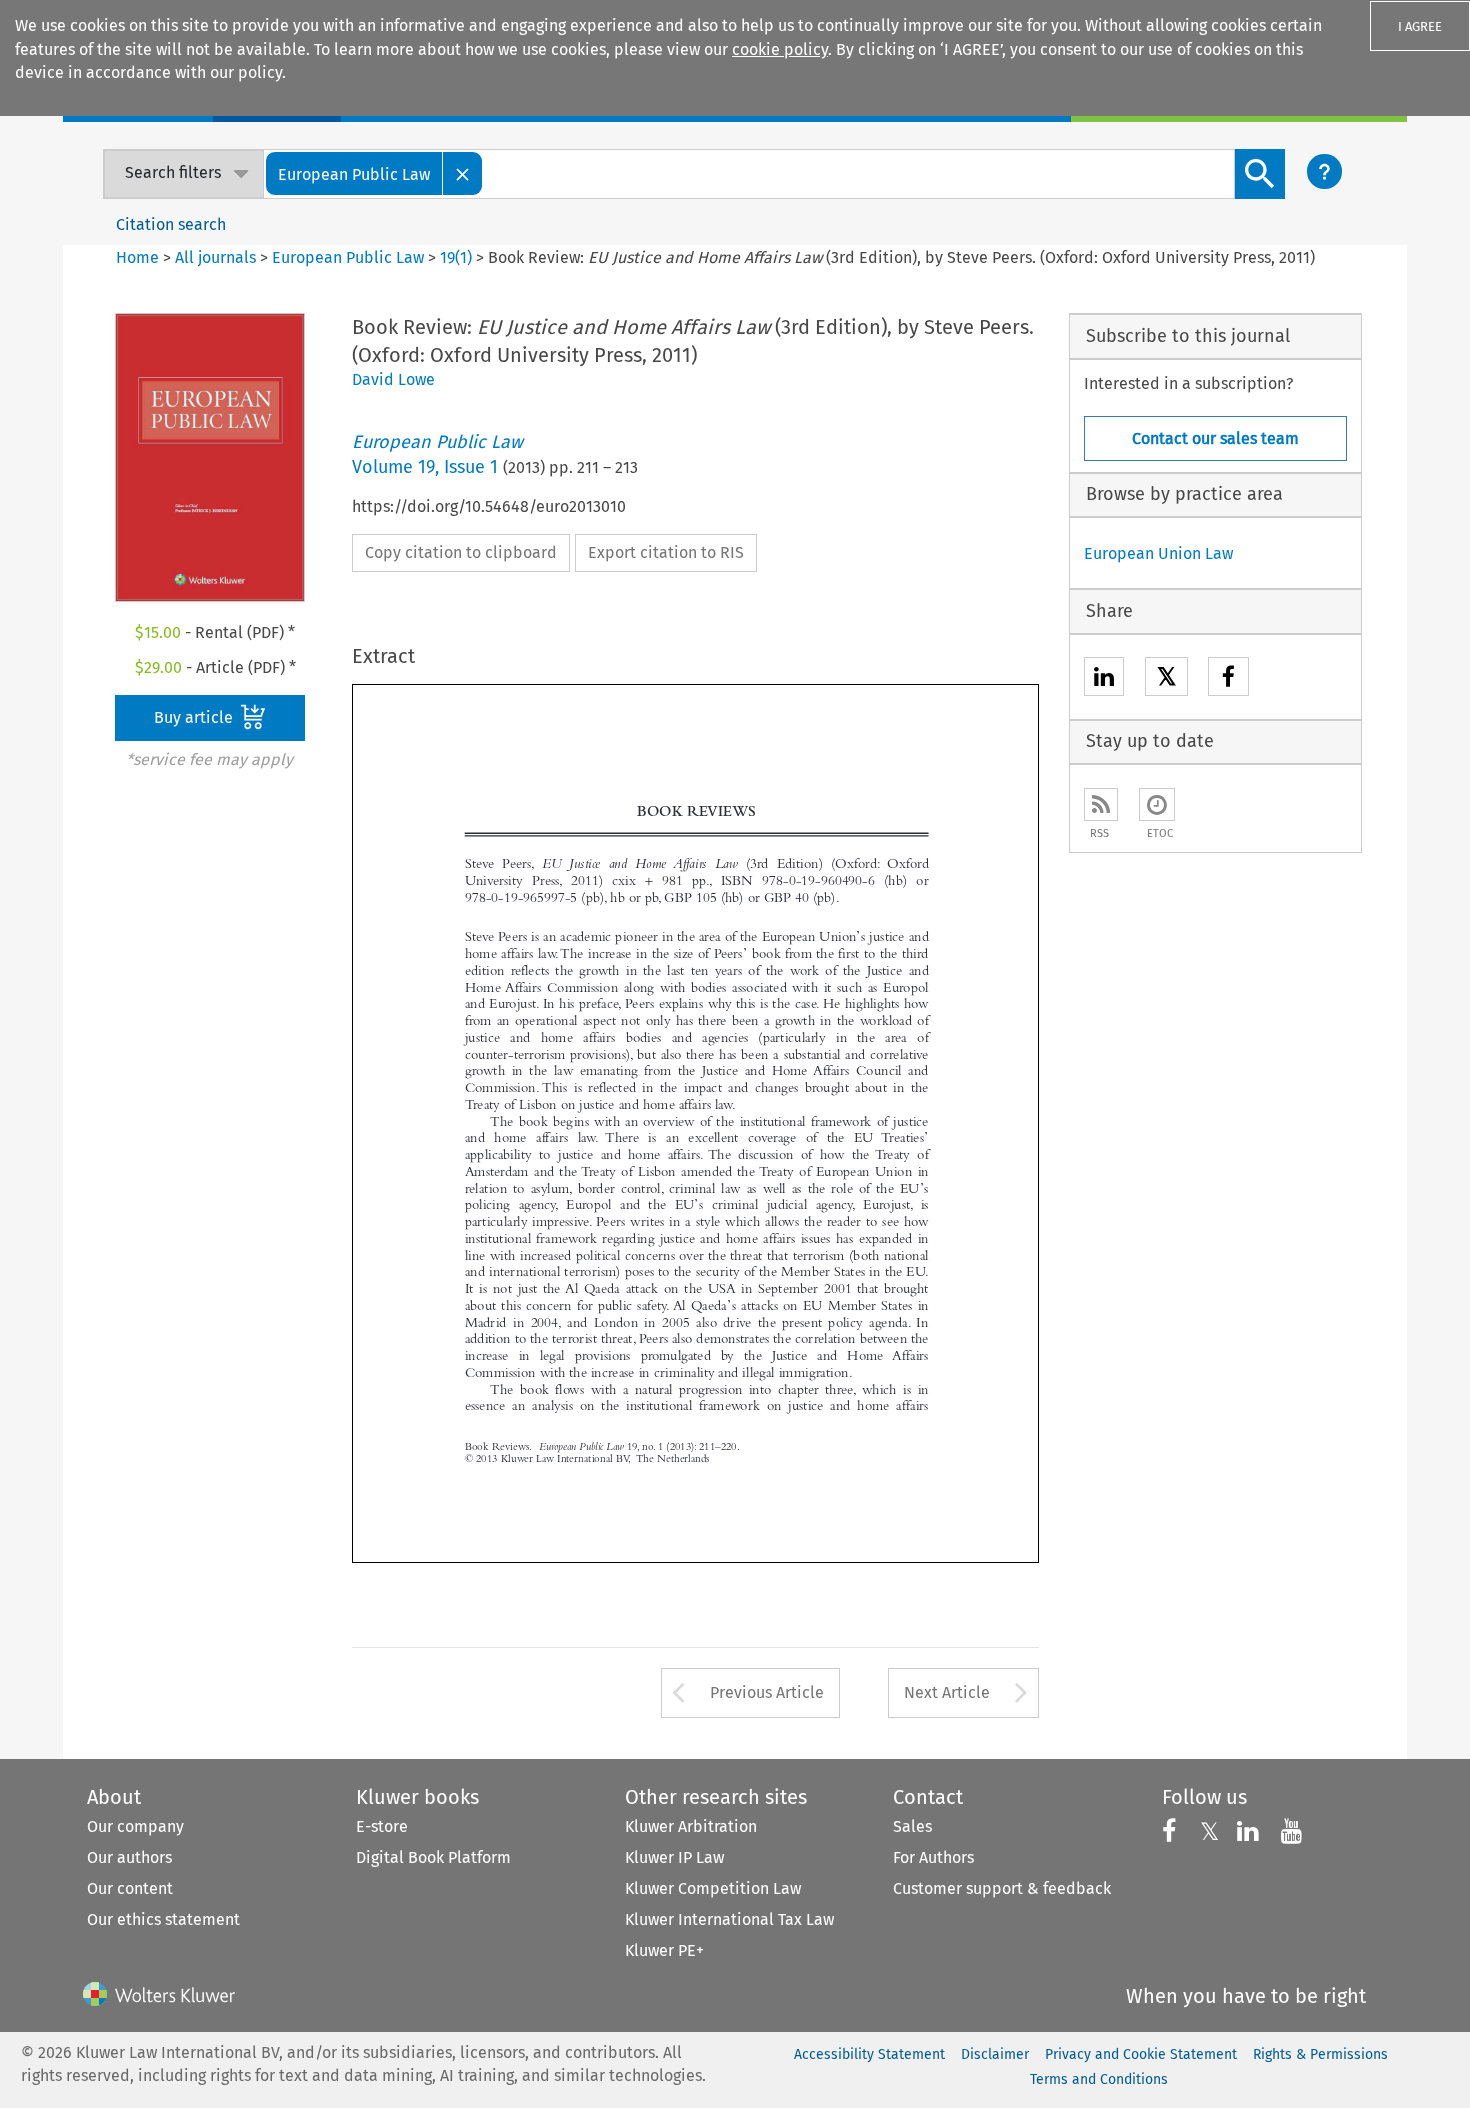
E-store (382, 1826)
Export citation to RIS (666, 552)
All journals (217, 257)
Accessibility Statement (869, 2054)
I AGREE (1420, 26)
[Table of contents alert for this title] (1157, 804)
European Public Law (348, 257)
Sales (912, 1826)
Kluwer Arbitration (691, 1826)
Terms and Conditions (1099, 2079)
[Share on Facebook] (1228, 679)
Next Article (947, 1692)
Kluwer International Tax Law (729, 1919)
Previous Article (767, 1692)
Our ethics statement (163, 1919)
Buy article (195, 717)
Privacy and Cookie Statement (1141, 2054)
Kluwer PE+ (664, 1950)
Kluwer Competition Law (713, 1888)
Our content (130, 1888)
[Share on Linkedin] (1104, 679)
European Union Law (1158, 553)
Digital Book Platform (433, 1857)
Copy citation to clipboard (461, 552)
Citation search (171, 224)
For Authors (933, 1857)
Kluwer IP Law (674, 1857)
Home (137, 257)
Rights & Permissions (1320, 2054)
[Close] (463, 173)
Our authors (129, 1857)
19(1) (456, 257)
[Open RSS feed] (1101, 804)
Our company (135, 1826)
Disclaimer (995, 2054)
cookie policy (780, 49)
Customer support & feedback (1002, 1888)
